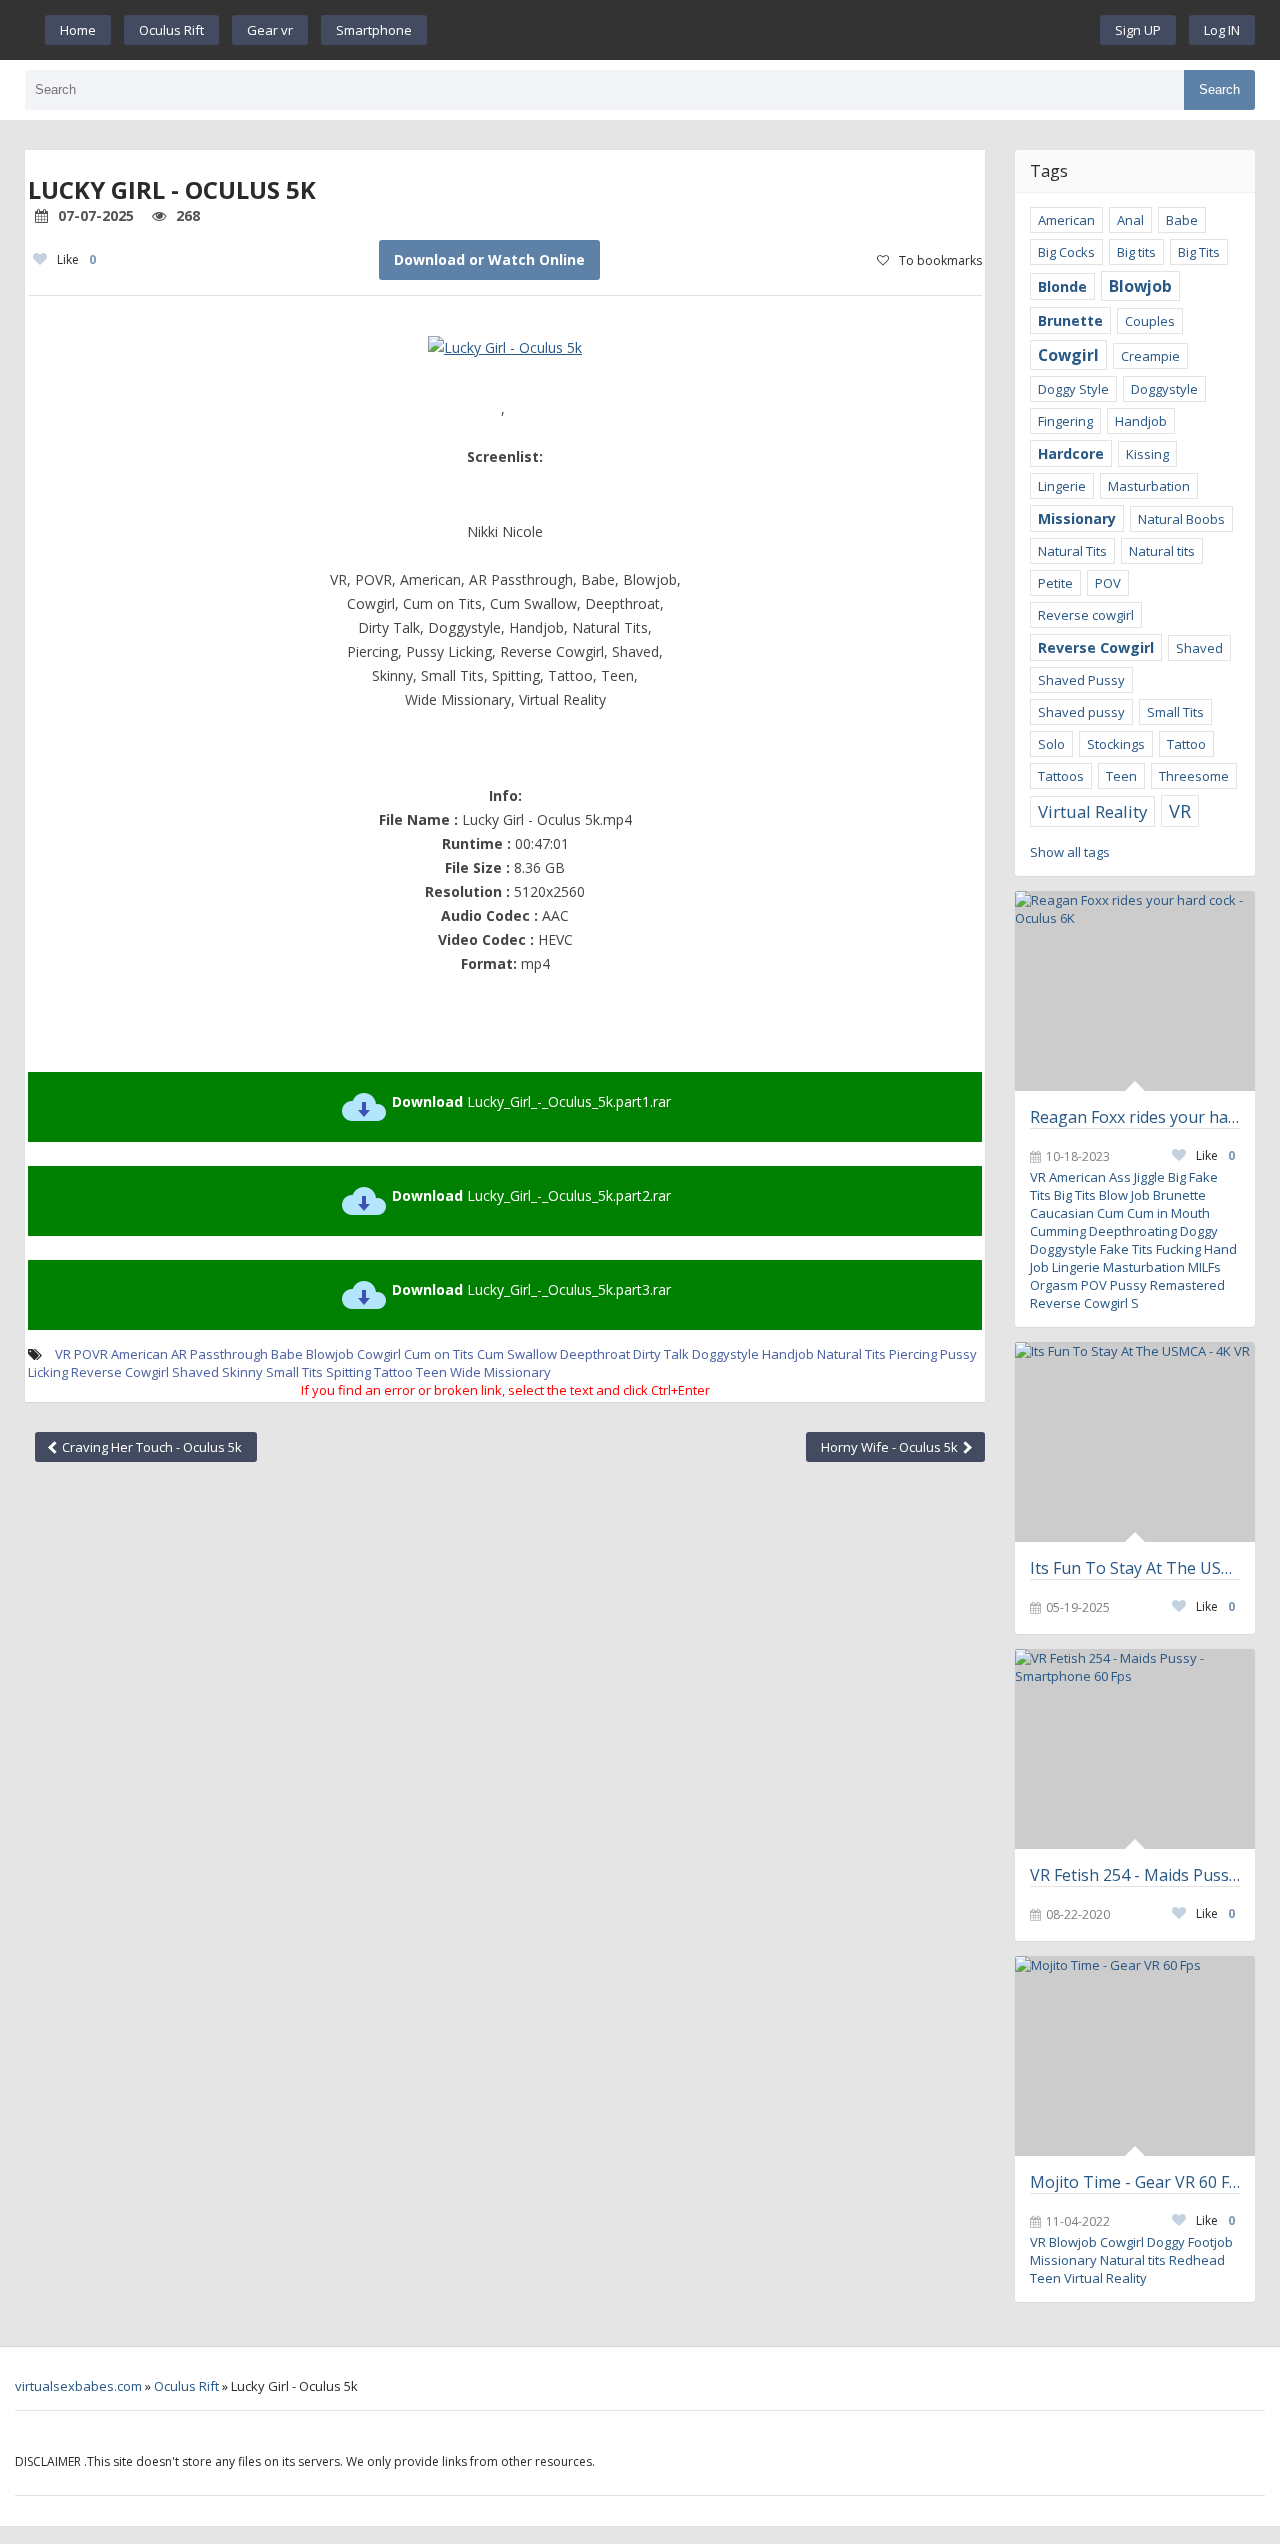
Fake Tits (1126, 1249)
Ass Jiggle (1137, 1177)
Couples (1150, 321)
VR (1180, 811)
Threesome (1194, 776)
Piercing (913, 1354)
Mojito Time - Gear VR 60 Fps (1135, 2182)
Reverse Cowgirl (120, 1372)
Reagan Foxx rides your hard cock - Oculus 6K (1135, 1117)
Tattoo (393, 1372)
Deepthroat (595, 1354)
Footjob (1210, 2242)
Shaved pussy (1081, 712)
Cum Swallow (517, 1354)
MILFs (1204, 1267)
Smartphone (374, 30)
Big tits (1136, 252)
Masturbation (1149, 486)
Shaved (195, 1372)
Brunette (1070, 320)
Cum (1110, 1213)
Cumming (1058, 1231)
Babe (287, 1354)
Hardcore (1071, 453)
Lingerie (1062, 486)
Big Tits (1199, 252)
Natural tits (1162, 551)
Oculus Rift (171, 30)
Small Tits (294, 1372)
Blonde (1062, 286)
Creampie (1150, 356)
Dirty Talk (661, 1354)
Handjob (788, 1354)
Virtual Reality (1092, 811)
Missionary (1077, 518)
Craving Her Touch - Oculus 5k (150, 1447)
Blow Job (1124, 1195)
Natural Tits (851, 1354)
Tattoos (1061, 776)
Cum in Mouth (1168, 1213)
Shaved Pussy (1081, 680)
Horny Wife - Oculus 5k (891, 1447)
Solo (1051, 744)
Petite (1055, 583)
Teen (431, 1372)
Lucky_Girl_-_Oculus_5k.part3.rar (531, 1289)
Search (1219, 89)
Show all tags (1070, 852)
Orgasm (1054, 1285)
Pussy (1128, 1285)
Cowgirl (379, 1354)
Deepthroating (1133, 1231)
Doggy (1199, 1231)
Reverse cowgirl (1086, 615)
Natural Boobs (1181, 519)
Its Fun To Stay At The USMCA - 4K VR (1135, 1568)
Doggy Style (1073, 389)
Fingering (1065, 421)
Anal (1130, 220)
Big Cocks (1066, 252)
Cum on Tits (439, 1354)
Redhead (1197, 2260)
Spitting (348, 1372)
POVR (91, 1354)
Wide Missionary (500, 1372)
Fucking (1178, 1249)
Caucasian (1062, 1213)
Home (78, 30)
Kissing (1147, 454)
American (139, 1354)
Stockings (1116, 744)
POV (1108, 583)
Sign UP (1138, 30)
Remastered (1187, 1285)
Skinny (242, 1372)
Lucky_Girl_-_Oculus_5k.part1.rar (531, 1101)
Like (76, 259)
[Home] (764, 30)
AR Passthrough (219, 1354)
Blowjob (330, 1354)
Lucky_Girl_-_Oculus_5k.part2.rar (531, 1195)
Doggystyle (725, 1354)
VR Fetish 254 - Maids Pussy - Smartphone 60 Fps (1135, 1875)
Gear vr (270, 30)
